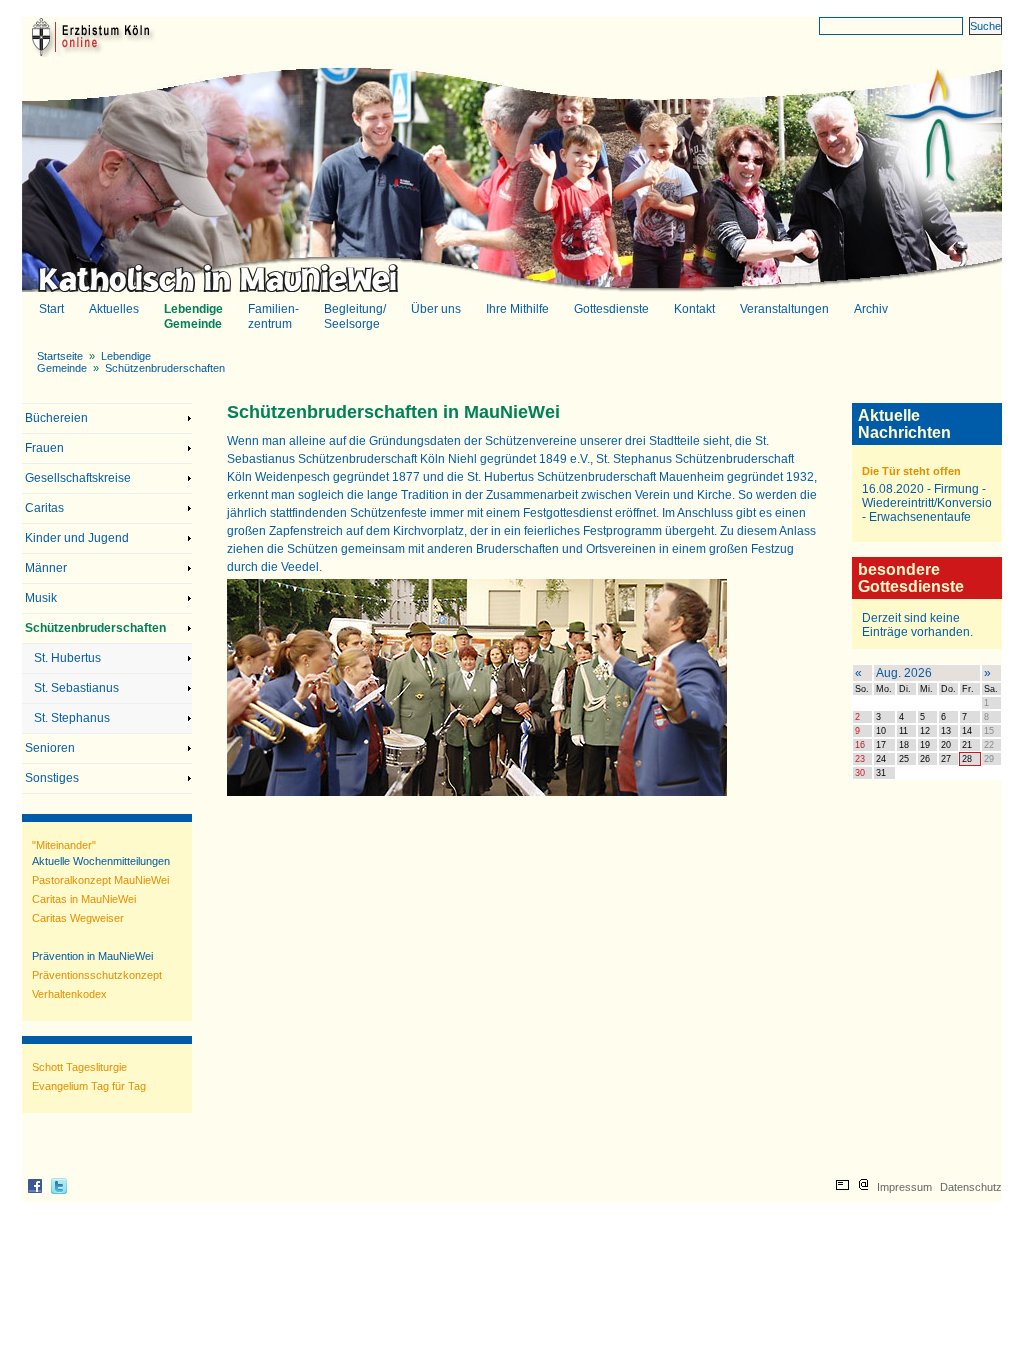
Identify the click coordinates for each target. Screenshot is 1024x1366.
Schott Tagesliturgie (79, 1067)
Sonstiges (52, 778)
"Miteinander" (64, 845)
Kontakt (693, 309)
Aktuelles (113, 309)
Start (51, 309)
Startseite (60, 356)
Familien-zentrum (272, 316)
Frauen (44, 448)
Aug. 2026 (904, 673)
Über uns (435, 309)
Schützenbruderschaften (165, 368)
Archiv (871, 309)
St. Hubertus (67, 658)
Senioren (50, 748)
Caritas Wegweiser (78, 918)
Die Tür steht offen (911, 471)
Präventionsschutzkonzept (97, 975)
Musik (41, 598)
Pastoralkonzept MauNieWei (100, 880)
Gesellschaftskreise (78, 478)
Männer (46, 568)
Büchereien (56, 418)
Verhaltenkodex (69, 994)
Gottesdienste (610, 309)
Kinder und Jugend (77, 538)
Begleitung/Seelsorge (354, 316)
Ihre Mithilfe (516, 309)
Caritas (44, 508)
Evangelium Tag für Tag (89, 1086)
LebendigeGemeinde (192, 316)
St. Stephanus (72, 718)
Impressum (904, 1187)
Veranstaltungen (784, 309)
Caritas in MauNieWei (84, 899)
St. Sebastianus (76, 688)
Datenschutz (971, 1187)
